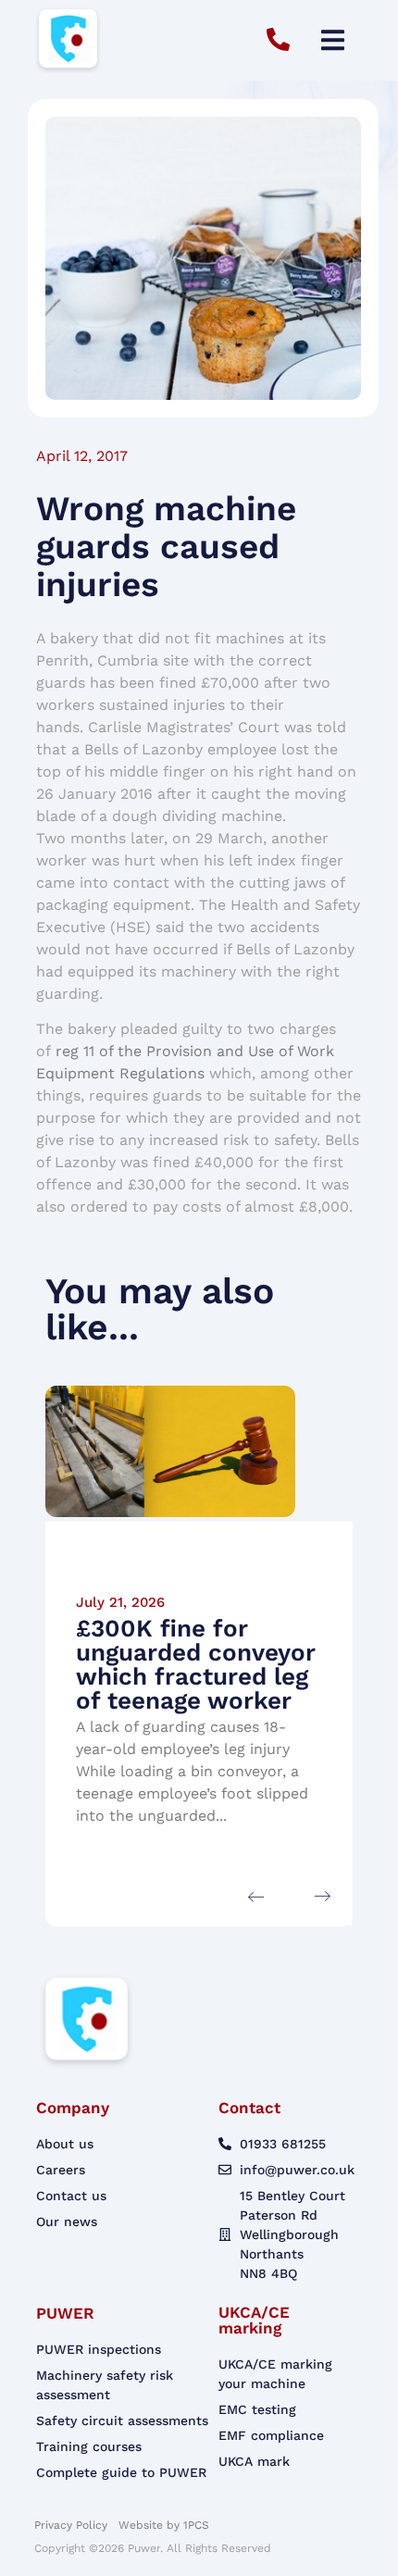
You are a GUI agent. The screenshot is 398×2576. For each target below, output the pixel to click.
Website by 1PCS (164, 2525)
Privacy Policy (73, 2525)
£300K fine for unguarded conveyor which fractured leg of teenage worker (196, 1664)
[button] (333, 40)
